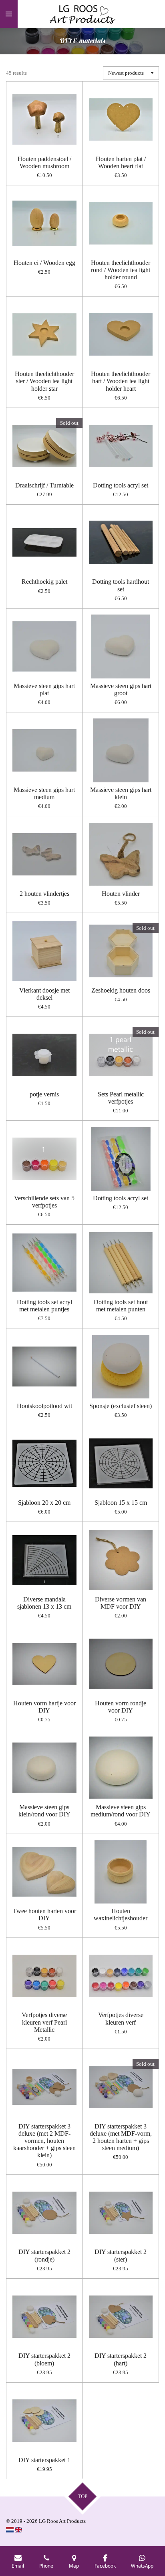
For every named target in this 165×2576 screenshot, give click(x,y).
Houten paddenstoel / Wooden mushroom (44, 162)
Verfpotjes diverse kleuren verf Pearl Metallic (44, 2022)
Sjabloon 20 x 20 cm (44, 1503)
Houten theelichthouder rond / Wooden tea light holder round (121, 270)
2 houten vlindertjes (44, 894)
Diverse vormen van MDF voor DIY (121, 1603)
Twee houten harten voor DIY (44, 1915)
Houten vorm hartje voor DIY (44, 1707)
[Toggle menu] (9, 14)
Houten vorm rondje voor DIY (121, 1707)
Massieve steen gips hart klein (121, 793)
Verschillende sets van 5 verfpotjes (44, 1202)
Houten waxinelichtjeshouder (121, 1915)
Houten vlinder (121, 894)
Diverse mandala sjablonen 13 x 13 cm (44, 1603)
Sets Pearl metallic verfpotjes (121, 1098)
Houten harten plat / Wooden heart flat (121, 162)
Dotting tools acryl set (121, 485)
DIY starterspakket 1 (44, 2460)
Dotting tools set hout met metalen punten (121, 1306)
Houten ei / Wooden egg (44, 263)
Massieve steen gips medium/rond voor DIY (121, 1811)
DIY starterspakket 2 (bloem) (44, 2359)
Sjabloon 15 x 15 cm (121, 1503)
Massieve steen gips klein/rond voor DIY (44, 1811)
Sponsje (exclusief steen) (121, 1406)
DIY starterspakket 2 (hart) (121, 2359)
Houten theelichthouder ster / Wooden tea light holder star (44, 381)
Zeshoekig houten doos (121, 990)
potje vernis (44, 1094)
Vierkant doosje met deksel (44, 994)
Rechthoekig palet (44, 582)
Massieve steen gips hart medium (44, 793)
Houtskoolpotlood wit (44, 1406)
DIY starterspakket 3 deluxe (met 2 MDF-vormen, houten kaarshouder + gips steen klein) (44, 2141)
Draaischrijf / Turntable (44, 485)
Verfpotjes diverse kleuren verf (121, 2018)
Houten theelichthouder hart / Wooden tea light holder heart (121, 381)
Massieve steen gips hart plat (44, 689)
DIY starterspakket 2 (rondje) (44, 2255)
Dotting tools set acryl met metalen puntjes (44, 1306)
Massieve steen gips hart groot (121, 689)
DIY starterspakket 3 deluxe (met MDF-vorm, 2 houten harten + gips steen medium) (121, 2137)
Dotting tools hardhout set (121, 585)
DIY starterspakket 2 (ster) (121, 2255)
